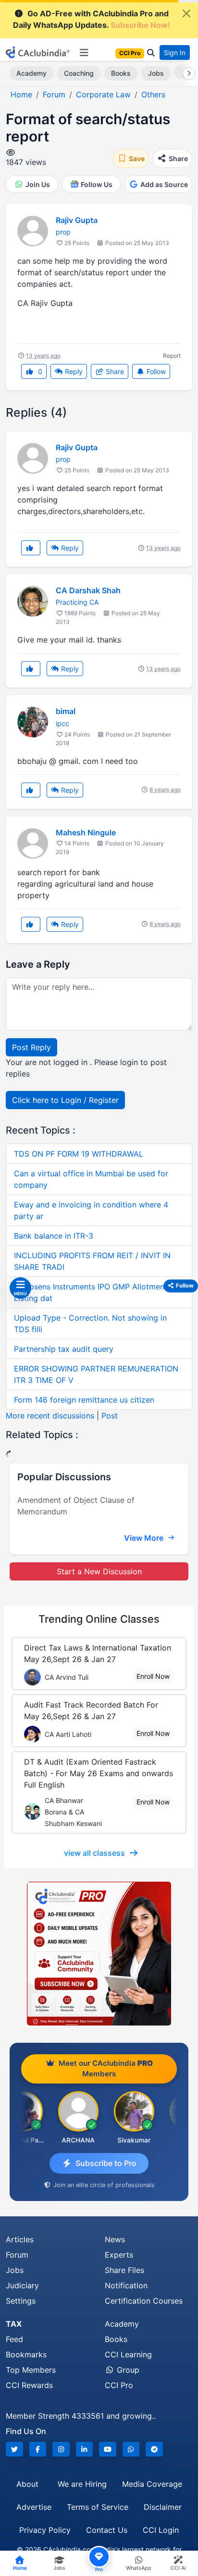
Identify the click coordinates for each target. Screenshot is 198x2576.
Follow (155, 371)
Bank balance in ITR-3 (54, 1236)
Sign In (175, 53)
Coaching (79, 73)
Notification (126, 2285)
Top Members (31, 2370)
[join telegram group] (154, 2449)
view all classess (94, 1853)
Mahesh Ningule (86, 832)
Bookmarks (26, 2354)
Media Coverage (152, 2484)
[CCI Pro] (99, 1954)
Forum (17, 2255)
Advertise (34, 2507)
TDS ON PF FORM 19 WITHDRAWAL (79, 1154)
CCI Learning (128, 2354)
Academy (31, 73)
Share (114, 371)
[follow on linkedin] (85, 2449)
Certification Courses (144, 2301)
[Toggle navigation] (84, 53)
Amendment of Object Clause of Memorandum (76, 1506)
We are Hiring (82, 2484)
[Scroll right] (187, 73)
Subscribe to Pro (106, 2163)
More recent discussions (50, 1416)
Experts (119, 2255)
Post (110, 1416)
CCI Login (161, 2530)
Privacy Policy (45, 2530)
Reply (73, 371)
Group (127, 2370)
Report (172, 356)
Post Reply (31, 1047)
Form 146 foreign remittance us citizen (84, 1400)
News (115, 2239)
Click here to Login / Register (65, 1100)
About (27, 2484)
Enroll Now (153, 1676)
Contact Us (107, 2530)
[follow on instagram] (61, 2449)
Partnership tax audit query (64, 1349)
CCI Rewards (29, 2385)
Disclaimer (163, 2507)
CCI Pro (119, 2385)
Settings (21, 2301)
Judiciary (22, 2285)
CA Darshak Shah (88, 590)
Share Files (124, 2270)
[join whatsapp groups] (131, 2449)
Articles (20, 2239)
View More (145, 1538)
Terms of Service (98, 2507)
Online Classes (99, 1619)
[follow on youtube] (108, 2449)
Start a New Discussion (99, 1571)
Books (121, 73)
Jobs (156, 73)
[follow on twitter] (14, 2449)
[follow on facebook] (38, 2449)
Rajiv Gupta (77, 220)
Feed (14, 2339)
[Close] (186, 13)
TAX (14, 2324)
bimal (66, 711)
